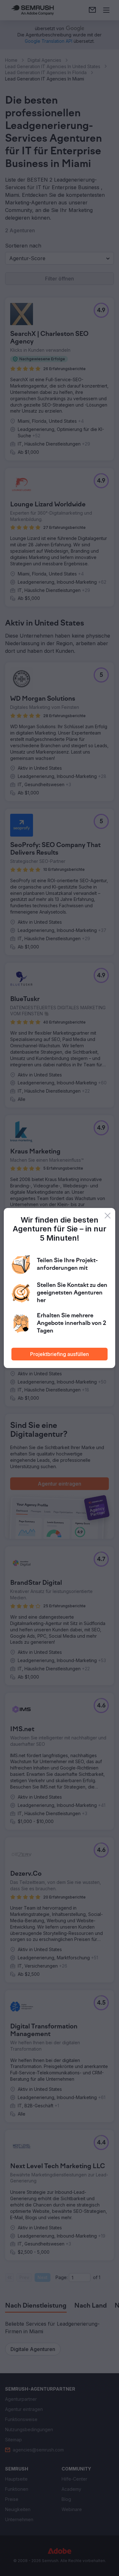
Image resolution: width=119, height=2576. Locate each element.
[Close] (108, 1216)
